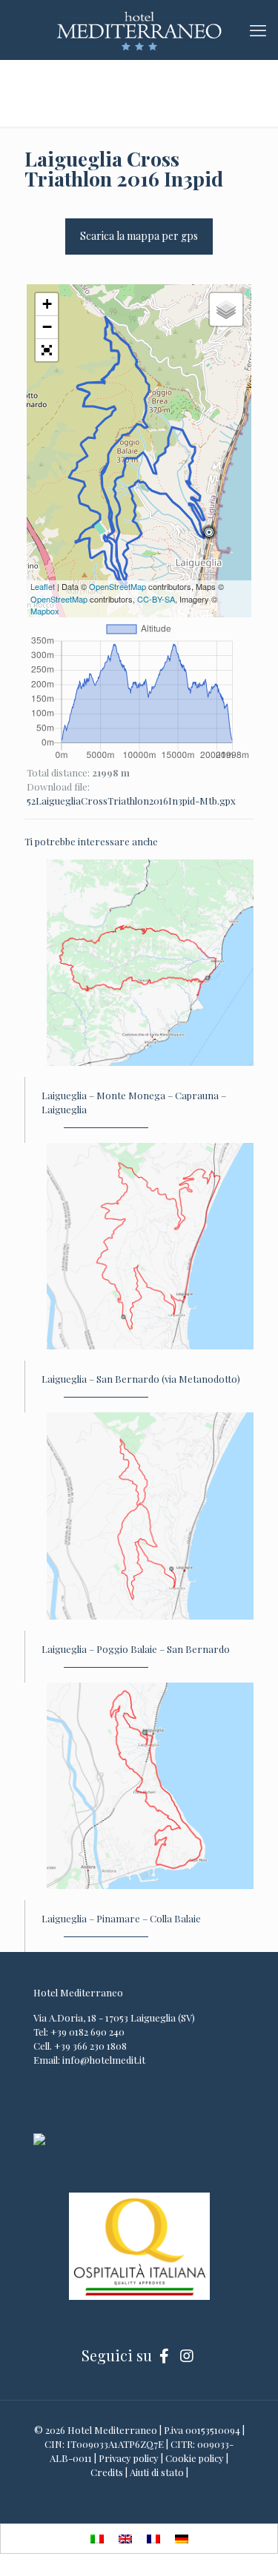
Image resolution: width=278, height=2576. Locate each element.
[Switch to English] (125, 2539)
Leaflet (43, 586)
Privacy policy (129, 2458)
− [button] (47, 327)
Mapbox (45, 611)
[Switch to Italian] (97, 2539)
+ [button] (47, 304)
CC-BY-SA (156, 599)
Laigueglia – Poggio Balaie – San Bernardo (136, 1649)
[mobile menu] (258, 30)
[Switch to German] (182, 2539)
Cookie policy (195, 2458)
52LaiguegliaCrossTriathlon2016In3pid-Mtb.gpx (131, 801)
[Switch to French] (153, 2539)
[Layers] (226, 309)
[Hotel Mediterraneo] (139, 30)
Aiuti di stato (157, 2472)
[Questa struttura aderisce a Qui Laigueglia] (39, 2141)
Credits (107, 2472)
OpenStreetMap (118, 586)
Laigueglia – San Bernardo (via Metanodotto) (141, 1379)
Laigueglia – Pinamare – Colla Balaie (121, 1918)
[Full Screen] (47, 350)
